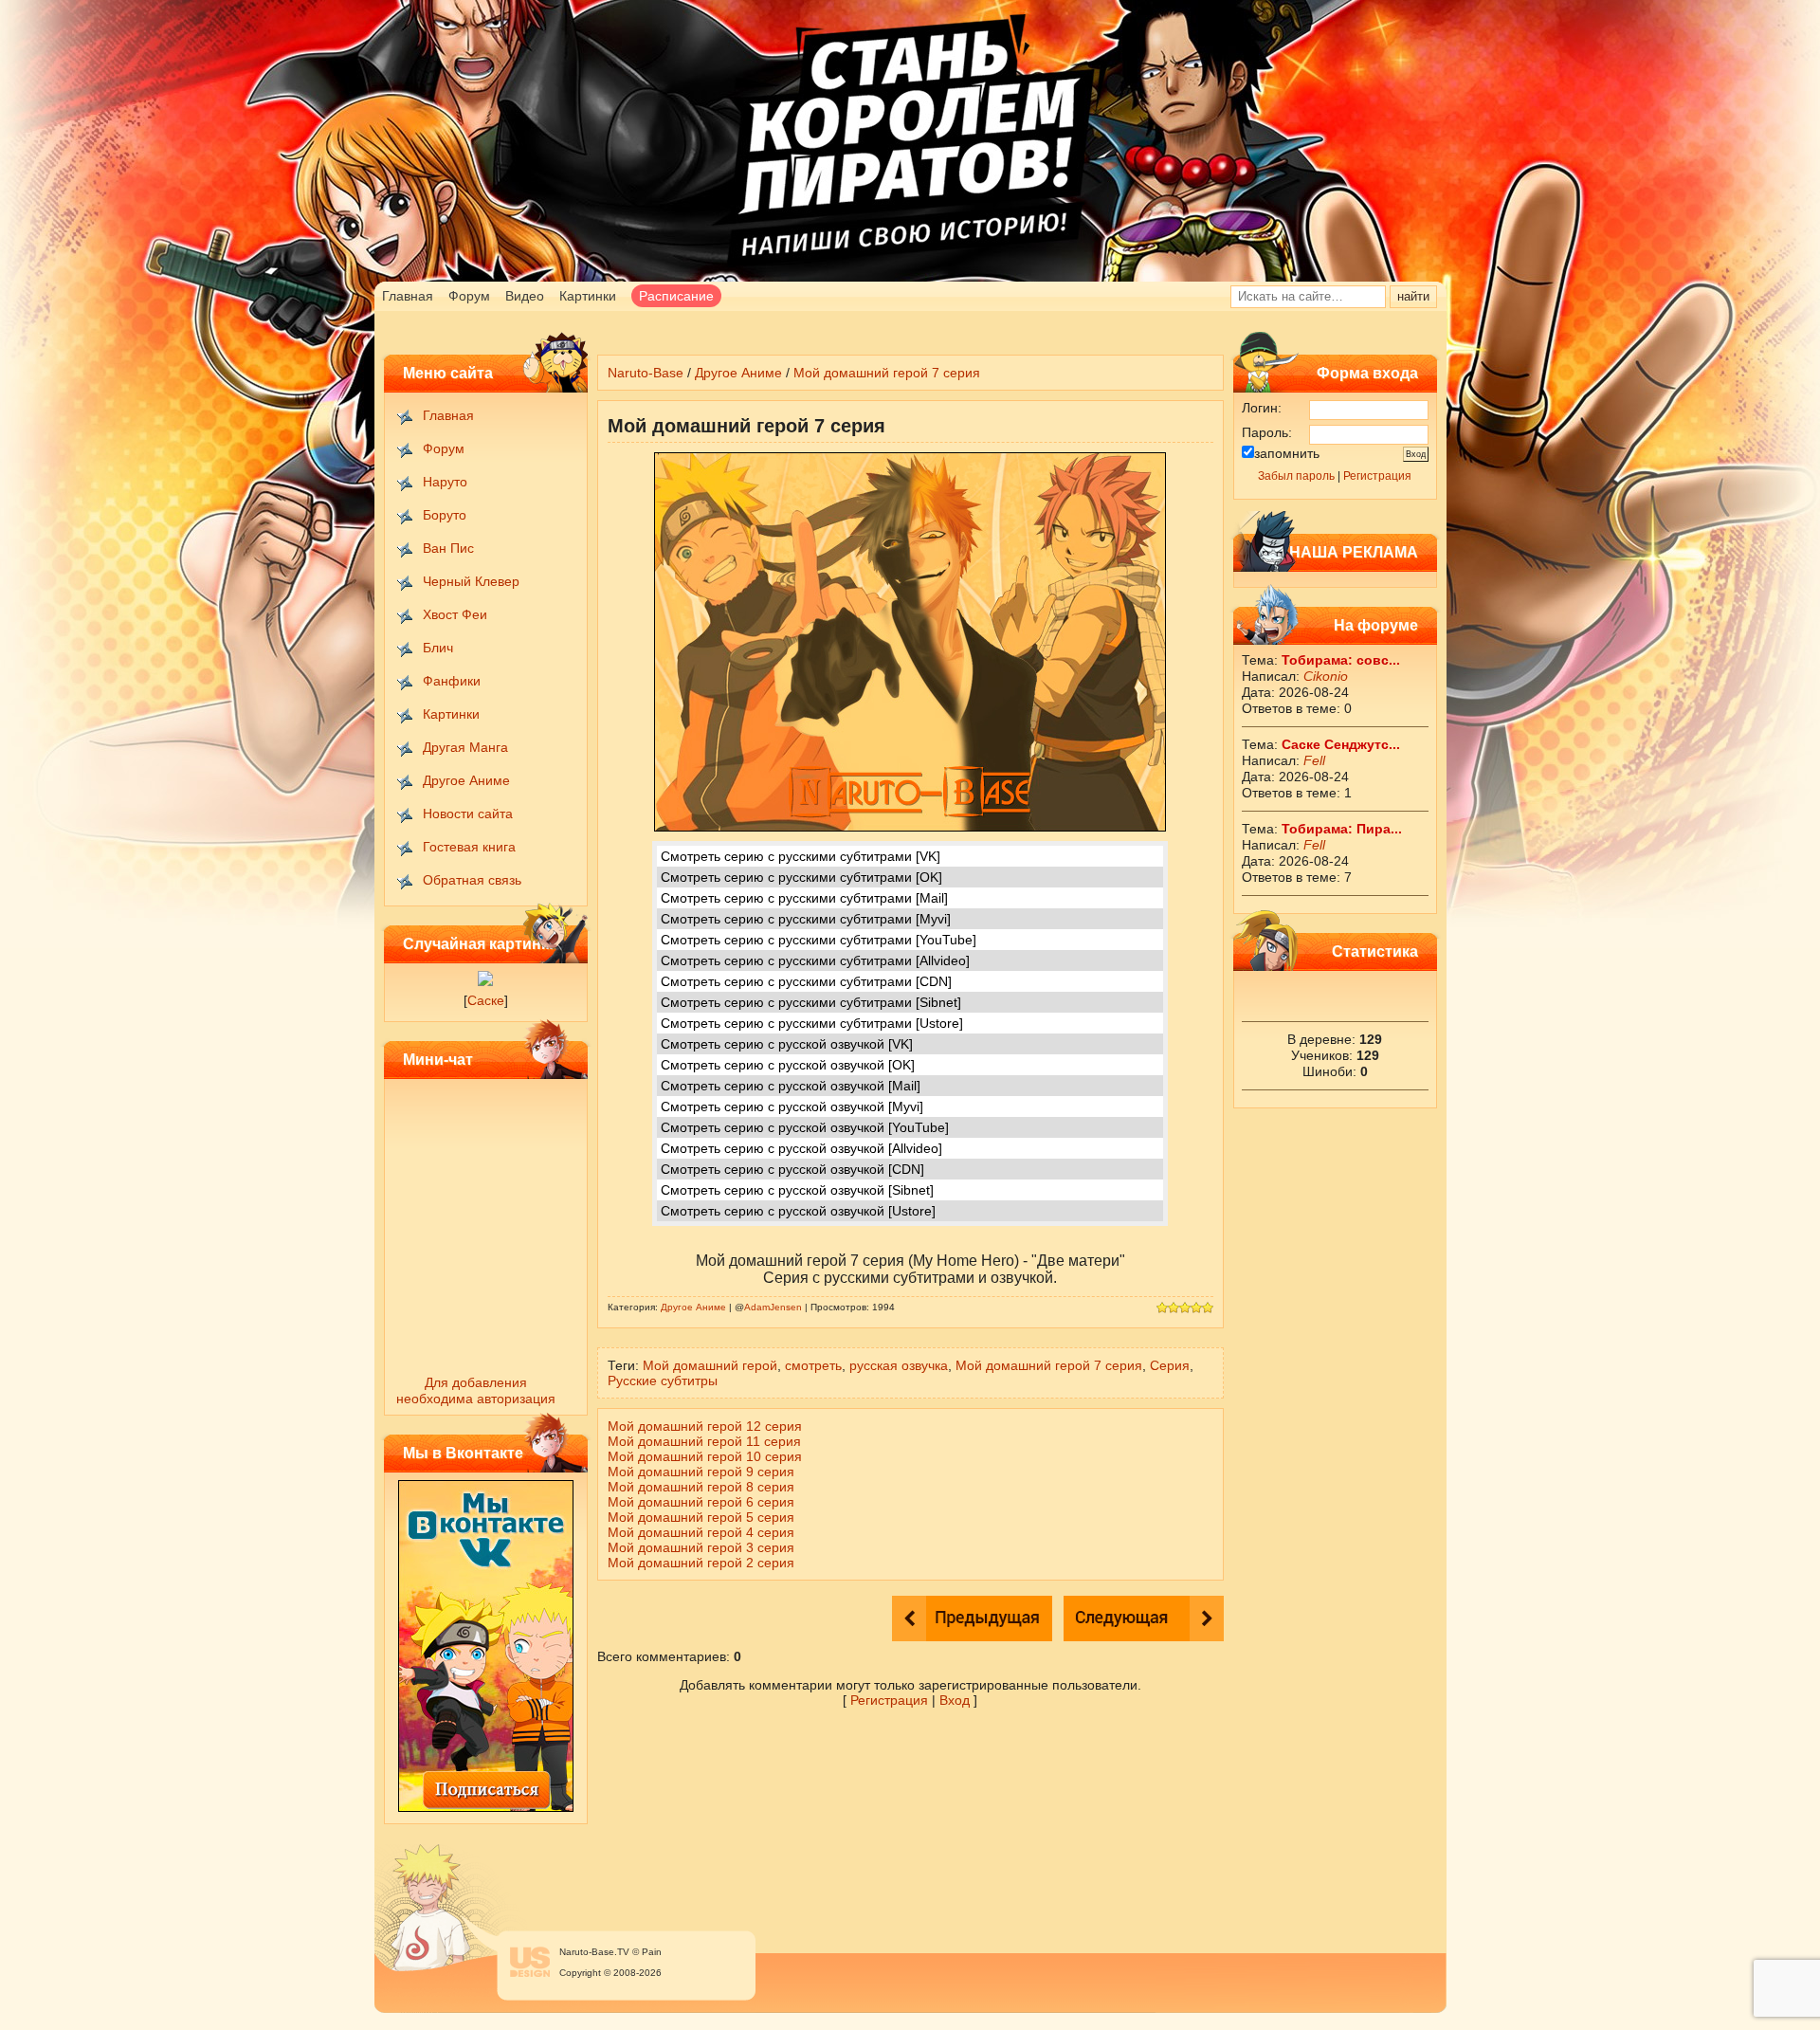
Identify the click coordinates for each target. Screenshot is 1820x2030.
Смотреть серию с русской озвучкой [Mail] (791, 1086)
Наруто (445, 482)
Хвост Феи (455, 614)
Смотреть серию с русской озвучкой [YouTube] (805, 1127)
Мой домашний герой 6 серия (701, 1502)
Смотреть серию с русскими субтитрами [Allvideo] (815, 960)
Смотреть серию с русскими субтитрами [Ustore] (812, 1023)
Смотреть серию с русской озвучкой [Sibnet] (797, 1190)
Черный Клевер (471, 581)
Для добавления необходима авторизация (476, 1390)
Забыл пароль (1296, 476)
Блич (438, 648)
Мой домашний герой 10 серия (705, 1456)
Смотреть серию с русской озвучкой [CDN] (792, 1169)
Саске (486, 1000)
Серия (1170, 1365)
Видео (525, 296)
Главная (408, 296)
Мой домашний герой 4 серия (701, 1532)
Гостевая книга (469, 847)
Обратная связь (472, 880)
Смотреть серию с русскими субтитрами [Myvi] (806, 919)
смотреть (813, 1365)
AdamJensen (773, 1307)
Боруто (445, 515)
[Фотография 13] (485, 981)
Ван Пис (448, 548)
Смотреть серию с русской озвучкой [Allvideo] (801, 1148)
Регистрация (1377, 476)
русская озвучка (899, 1365)
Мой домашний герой (710, 1365)
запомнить (1287, 453)
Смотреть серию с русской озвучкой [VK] (787, 1044)
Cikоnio (1326, 676)
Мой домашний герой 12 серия (705, 1426)
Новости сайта (468, 814)
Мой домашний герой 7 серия (887, 373)
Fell (1314, 760)
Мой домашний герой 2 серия (701, 1563)
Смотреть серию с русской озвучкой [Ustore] (798, 1211)
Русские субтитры (663, 1381)
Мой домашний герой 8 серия (701, 1487)
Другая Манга (465, 747)
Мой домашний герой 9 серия (701, 1472)
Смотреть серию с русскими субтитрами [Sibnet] (811, 1002)
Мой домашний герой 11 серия (704, 1441)
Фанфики (452, 681)
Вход (955, 1700)
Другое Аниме (466, 780)
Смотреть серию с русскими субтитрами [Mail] (804, 898)
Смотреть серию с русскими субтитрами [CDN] (806, 981)
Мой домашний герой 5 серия (701, 1517)
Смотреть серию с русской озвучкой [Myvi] (792, 1106)
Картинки (588, 296)
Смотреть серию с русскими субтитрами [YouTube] (819, 940)
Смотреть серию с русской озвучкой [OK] (788, 1065)
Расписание (676, 296)
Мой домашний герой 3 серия (701, 1547)
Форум (469, 296)
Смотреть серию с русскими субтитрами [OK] (801, 877)
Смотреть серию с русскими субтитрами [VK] (801, 856)
